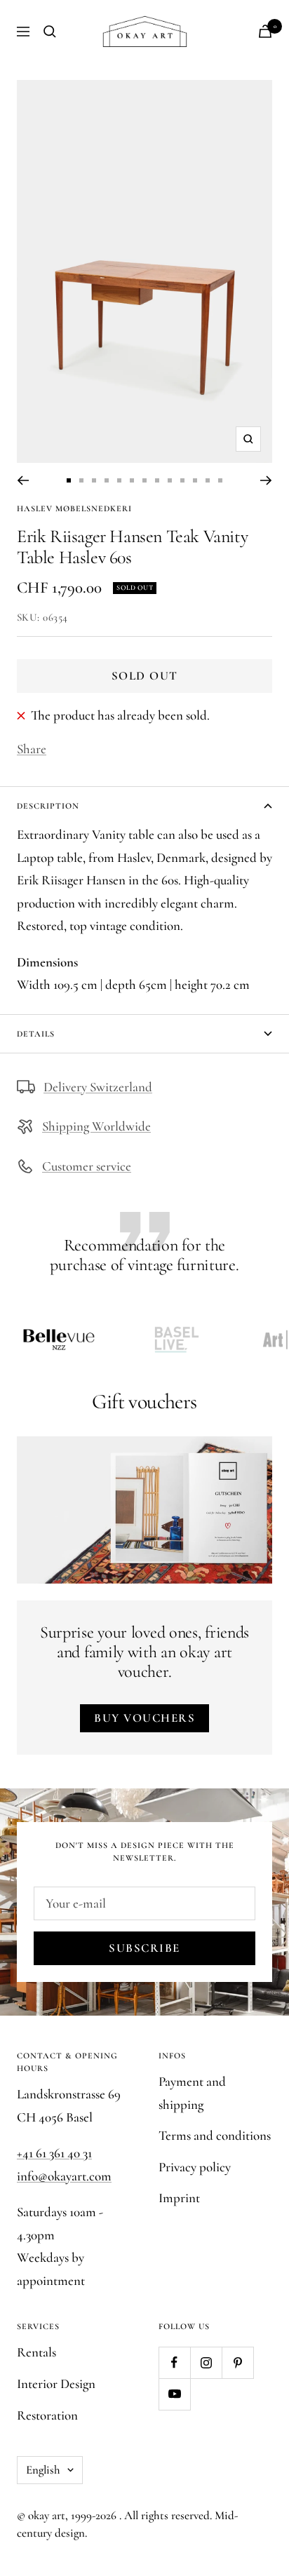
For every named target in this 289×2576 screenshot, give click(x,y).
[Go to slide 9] (170, 480)
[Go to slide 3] (94, 480)
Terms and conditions (215, 2135)
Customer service (87, 1166)
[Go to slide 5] (119, 480)
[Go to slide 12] (208, 480)
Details (36, 1034)
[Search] (50, 32)
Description (48, 806)
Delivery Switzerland (98, 1087)
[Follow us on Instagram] (206, 2362)
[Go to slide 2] (81, 480)
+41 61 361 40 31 (54, 2153)
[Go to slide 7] (144, 480)
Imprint (179, 2198)
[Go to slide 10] (182, 480)
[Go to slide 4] (107, 480)
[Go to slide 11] (195, 480)
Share (32, 749)
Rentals (36, 2352)
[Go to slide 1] (69, 480)
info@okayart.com (64, 2176)
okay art (47, 2515)
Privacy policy (195, 2167)
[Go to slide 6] (132, 480)
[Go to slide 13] (220, 480)
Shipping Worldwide (96, 1126)
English (43, 2470)
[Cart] (265, 31)
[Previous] (23, 480)
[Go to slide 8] (157, 480)
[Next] (266, 480)
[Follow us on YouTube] (174, 2394)
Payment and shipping (192, 2093)
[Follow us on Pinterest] (237, 2362)
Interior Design (56, 2383)
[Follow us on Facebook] (174, 2362)
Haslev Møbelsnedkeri (74, 508)
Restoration (47, 2415)
